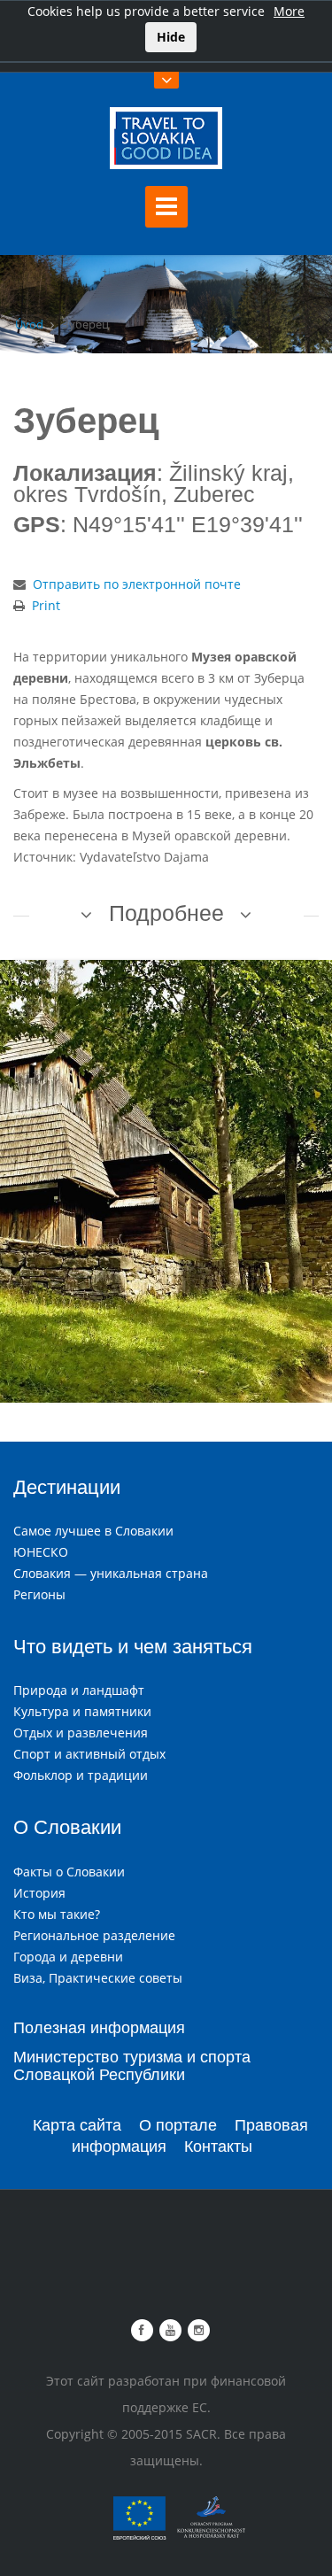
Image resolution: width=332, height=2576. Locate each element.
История (39, 1893)
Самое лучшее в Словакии (93, 1531)
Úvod (29, 324)
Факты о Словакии (69, 1872)
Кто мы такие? (57, 1914)
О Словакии (67, 1827)
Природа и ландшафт (79, 1690)
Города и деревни (68, 1957)
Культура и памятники (82, 1711)
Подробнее (166, 913)
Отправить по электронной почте (137, 584)
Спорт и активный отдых (89, 1754)
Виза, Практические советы (98, 1978)
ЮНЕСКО (41, 1552)
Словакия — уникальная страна (111, 1573)
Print (46, 605)
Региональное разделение (94, 1935)
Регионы (39, 1594)
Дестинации (67, 1487)
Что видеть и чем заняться (133, 1647)
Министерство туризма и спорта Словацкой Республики (132, 2066)
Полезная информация (99, 2028)
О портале (178, 2125)
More (289, 11)
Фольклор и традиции (81, 1775)
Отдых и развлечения (81, 1733)
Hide (171, 37)
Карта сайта (77, 2125)
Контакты (218, 2147)
